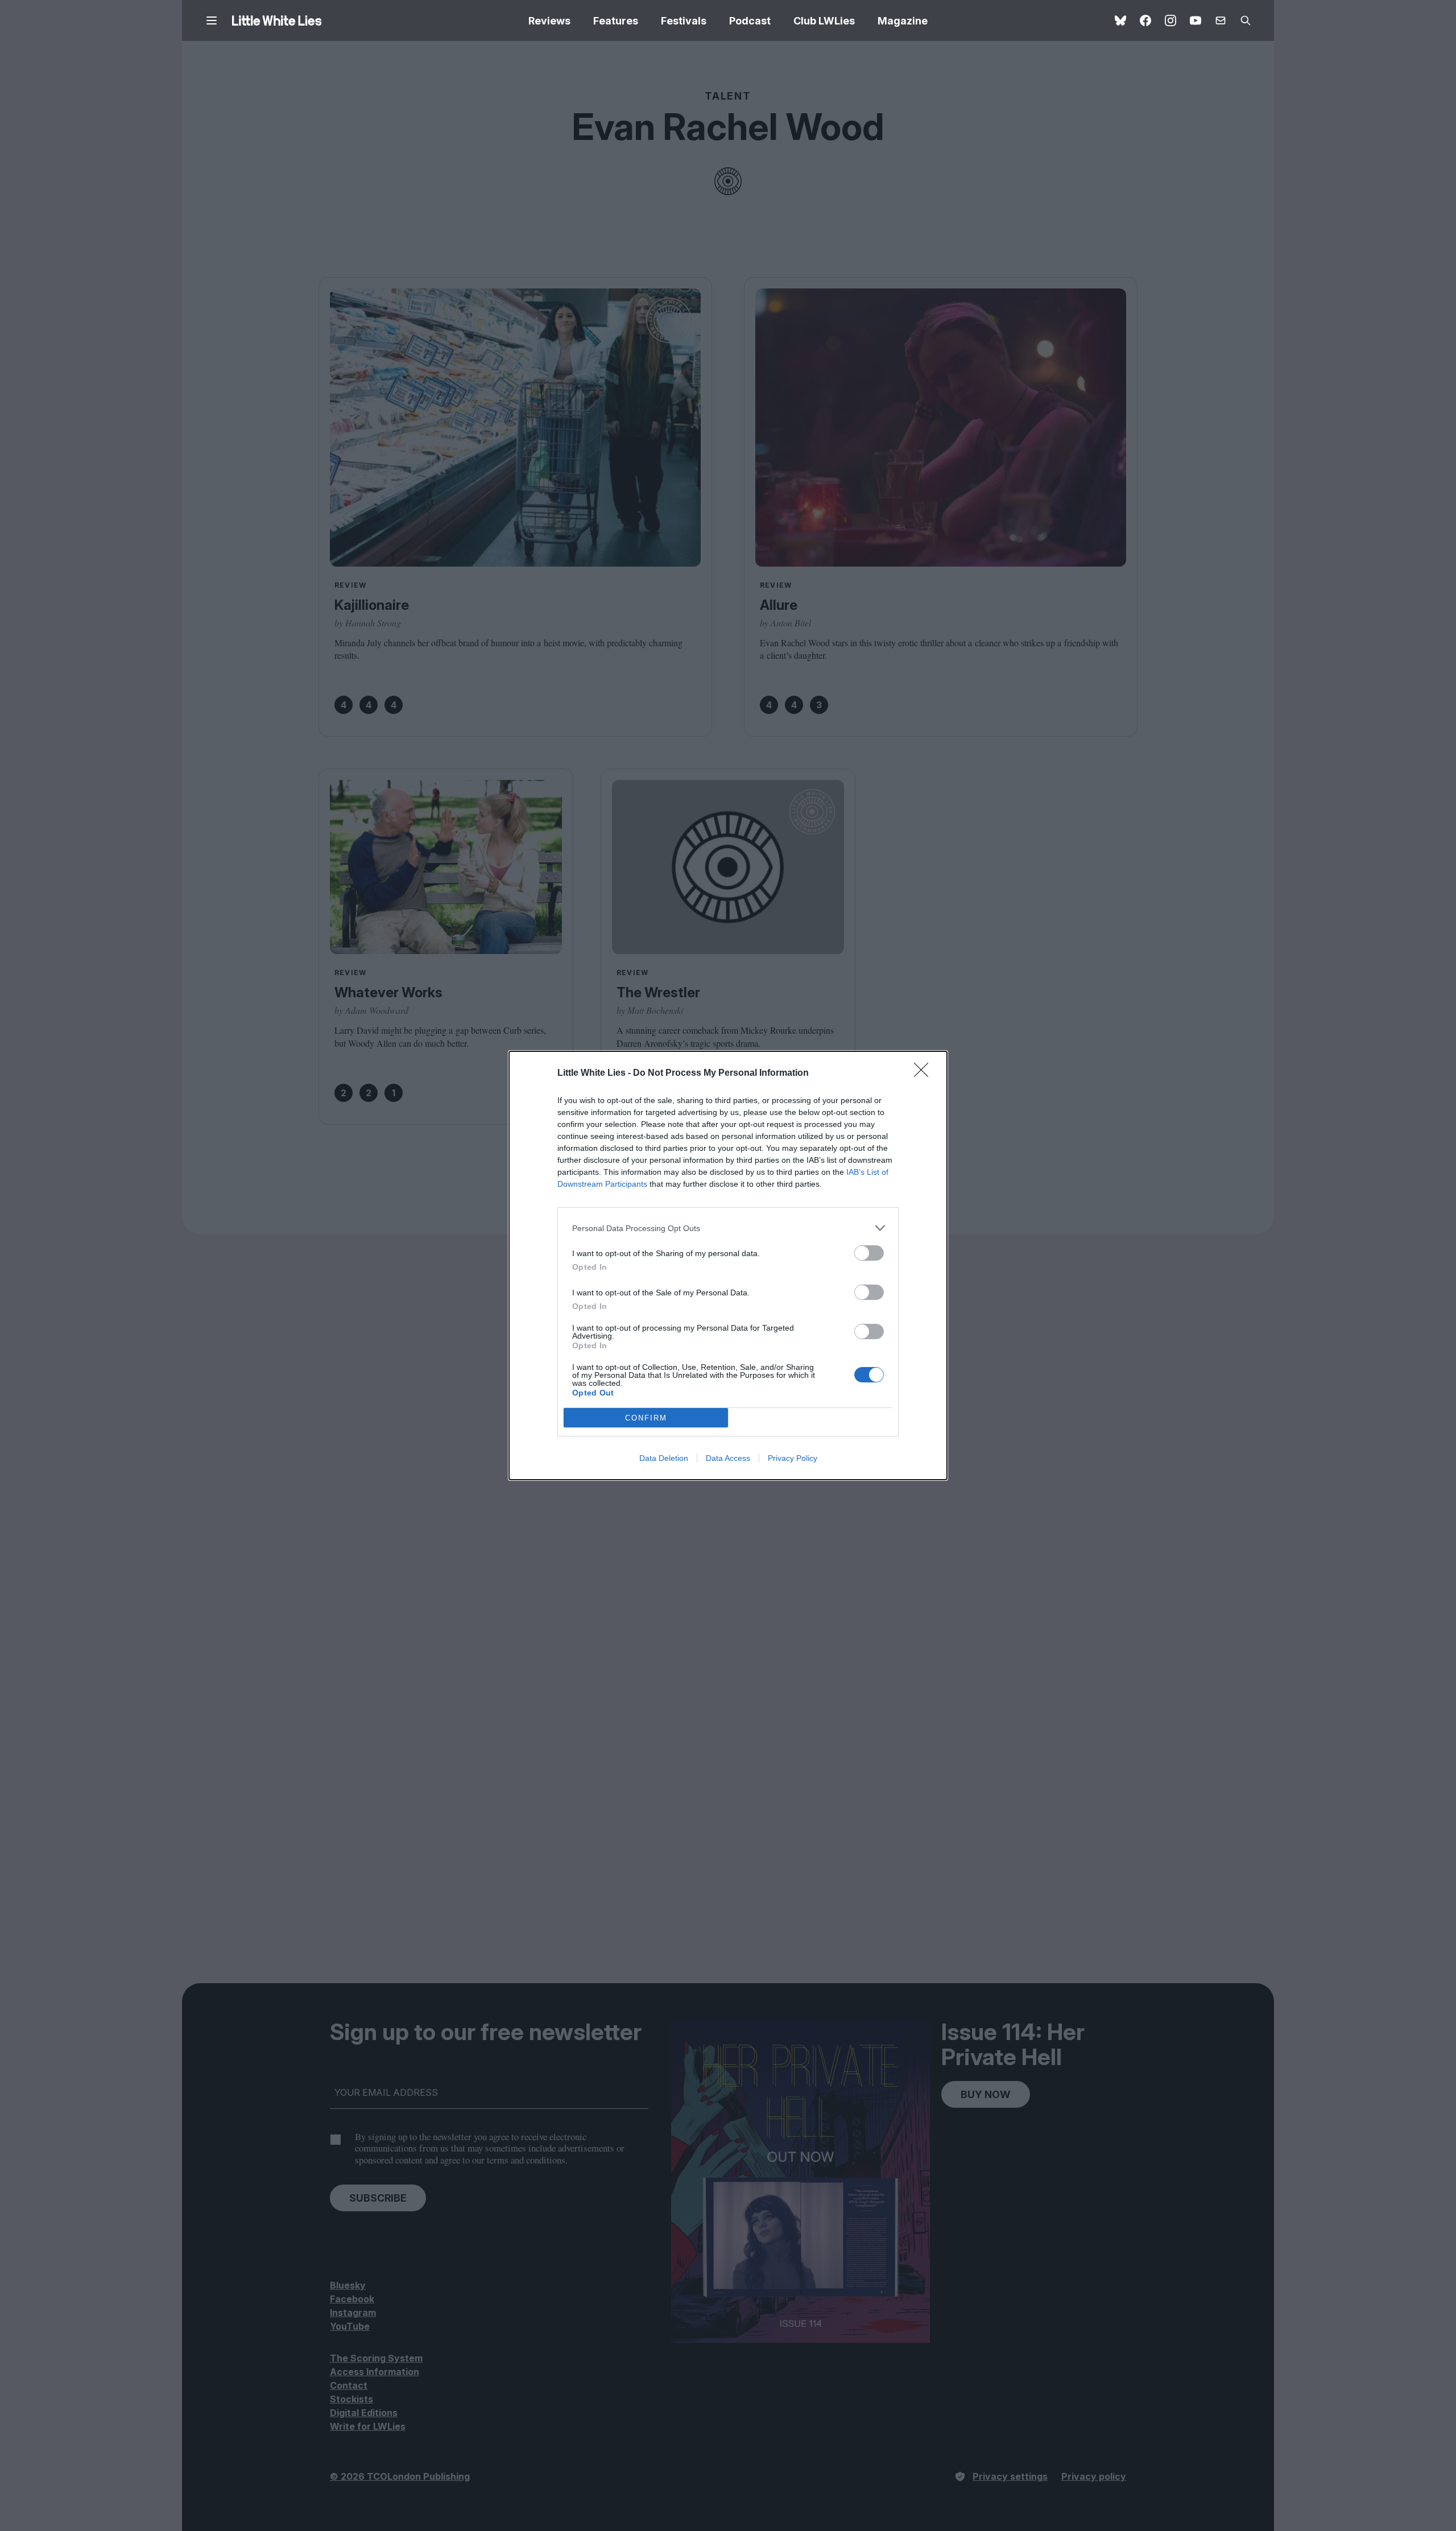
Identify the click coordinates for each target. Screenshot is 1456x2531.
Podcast (750, 21)
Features (616, 21)
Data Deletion (664, 1458)
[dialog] (728, 1265)
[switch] (869, 1253)
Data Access (728, 1458)
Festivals (684, 21)
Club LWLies (824, 21)
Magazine (903, 21)
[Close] (925, 1073)
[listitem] (728, 1228)
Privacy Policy (793, 1458)
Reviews (549, 21)
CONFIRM (646, 1418)
